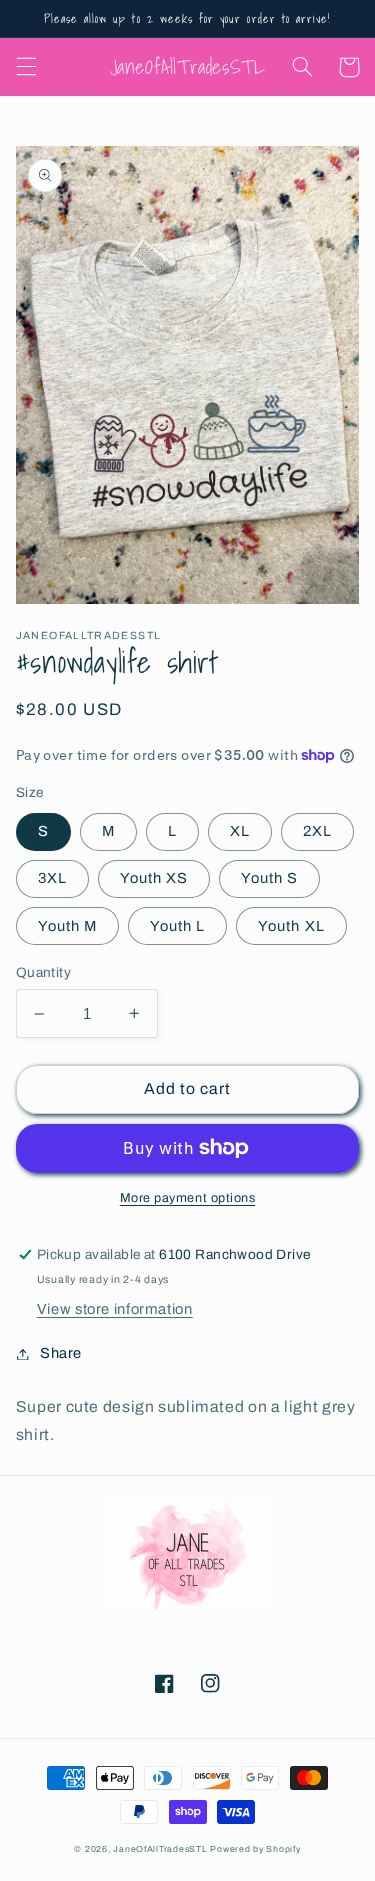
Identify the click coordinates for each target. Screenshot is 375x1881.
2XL (317, 831)
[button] (26, 67)
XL (240, 831)
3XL (52, 878)
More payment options (188, 1198)
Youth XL (291, 926)
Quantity (43, 972)
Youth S (269, 878)
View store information (115, 1309)
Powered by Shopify (255, 1849)
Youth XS (154, 878)
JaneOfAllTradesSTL (160, 1849)
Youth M (67, 926)
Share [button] (61, 1353)
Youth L (177, 926)
